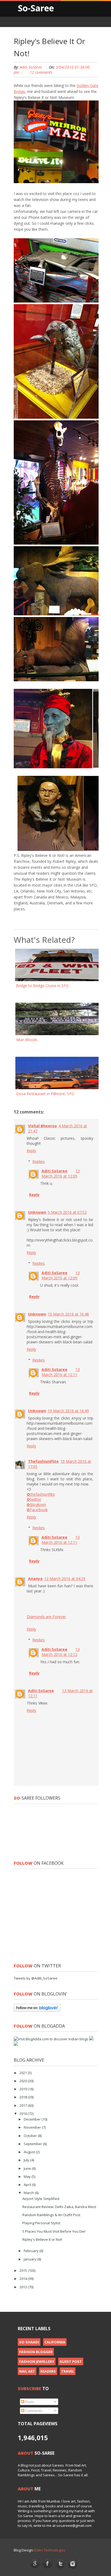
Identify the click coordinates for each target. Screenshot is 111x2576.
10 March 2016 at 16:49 (68, 1411)
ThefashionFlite (43, 1461)
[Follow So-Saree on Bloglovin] (37, 2010)
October (31, 2136)
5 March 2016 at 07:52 (67, 1212)
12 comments (41, 72)
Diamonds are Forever (46, 1617)
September (33, 2144)
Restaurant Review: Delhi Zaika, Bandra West (59, 2207)
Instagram (73, 2564)
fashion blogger (36, 2352)
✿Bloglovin (36, 1505)
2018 (24, 2097)
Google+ (35, 2563)
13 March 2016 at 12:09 (61, 1173)
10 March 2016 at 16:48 (68, 1314)
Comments (33, 2411)
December (33, 2119)
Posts (29, 2402)
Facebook (48, 2564)
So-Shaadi (29, 2342)
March (29, 2193)
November (33, 2127)
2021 (24, 2073)
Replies (39, 1161)
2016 (24, 2114)
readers (48, 2371)
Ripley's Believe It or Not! (42, 2239)
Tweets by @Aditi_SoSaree (36, 1978)
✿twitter (34, 1499)
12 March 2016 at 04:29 (65, 1579)
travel (68, 2371)
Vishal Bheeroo (42, 1126)
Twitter (60, 2564)
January (30, 2259)
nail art (27, 2371)
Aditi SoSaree (31, 67)
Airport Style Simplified (41, 2199)
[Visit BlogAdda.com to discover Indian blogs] (51, 2039)
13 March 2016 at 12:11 (61, 1372)
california (55, 2342)
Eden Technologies (50, 2550)
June (28, 2168)
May (28, 2176)
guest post (71, 2362)
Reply (31, 1151)
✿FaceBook (37, 1510)
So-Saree (36, 8)
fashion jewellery (37, 2362)
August (30, 2152)
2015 (24, 2270)
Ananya (35, 1579)
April (28, 2185)
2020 (24, 2081)
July (27, 2160)
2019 (24, 2089)
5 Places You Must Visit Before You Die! (54, 2231)
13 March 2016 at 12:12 (61, 1652)
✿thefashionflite (41, 1494)
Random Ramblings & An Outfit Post (51, 2215)
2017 (24, 2105)
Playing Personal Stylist (41, 2223)
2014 (24, 2279)
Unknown (37, 1212)
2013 (24, 2287)
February (32, 2251)
